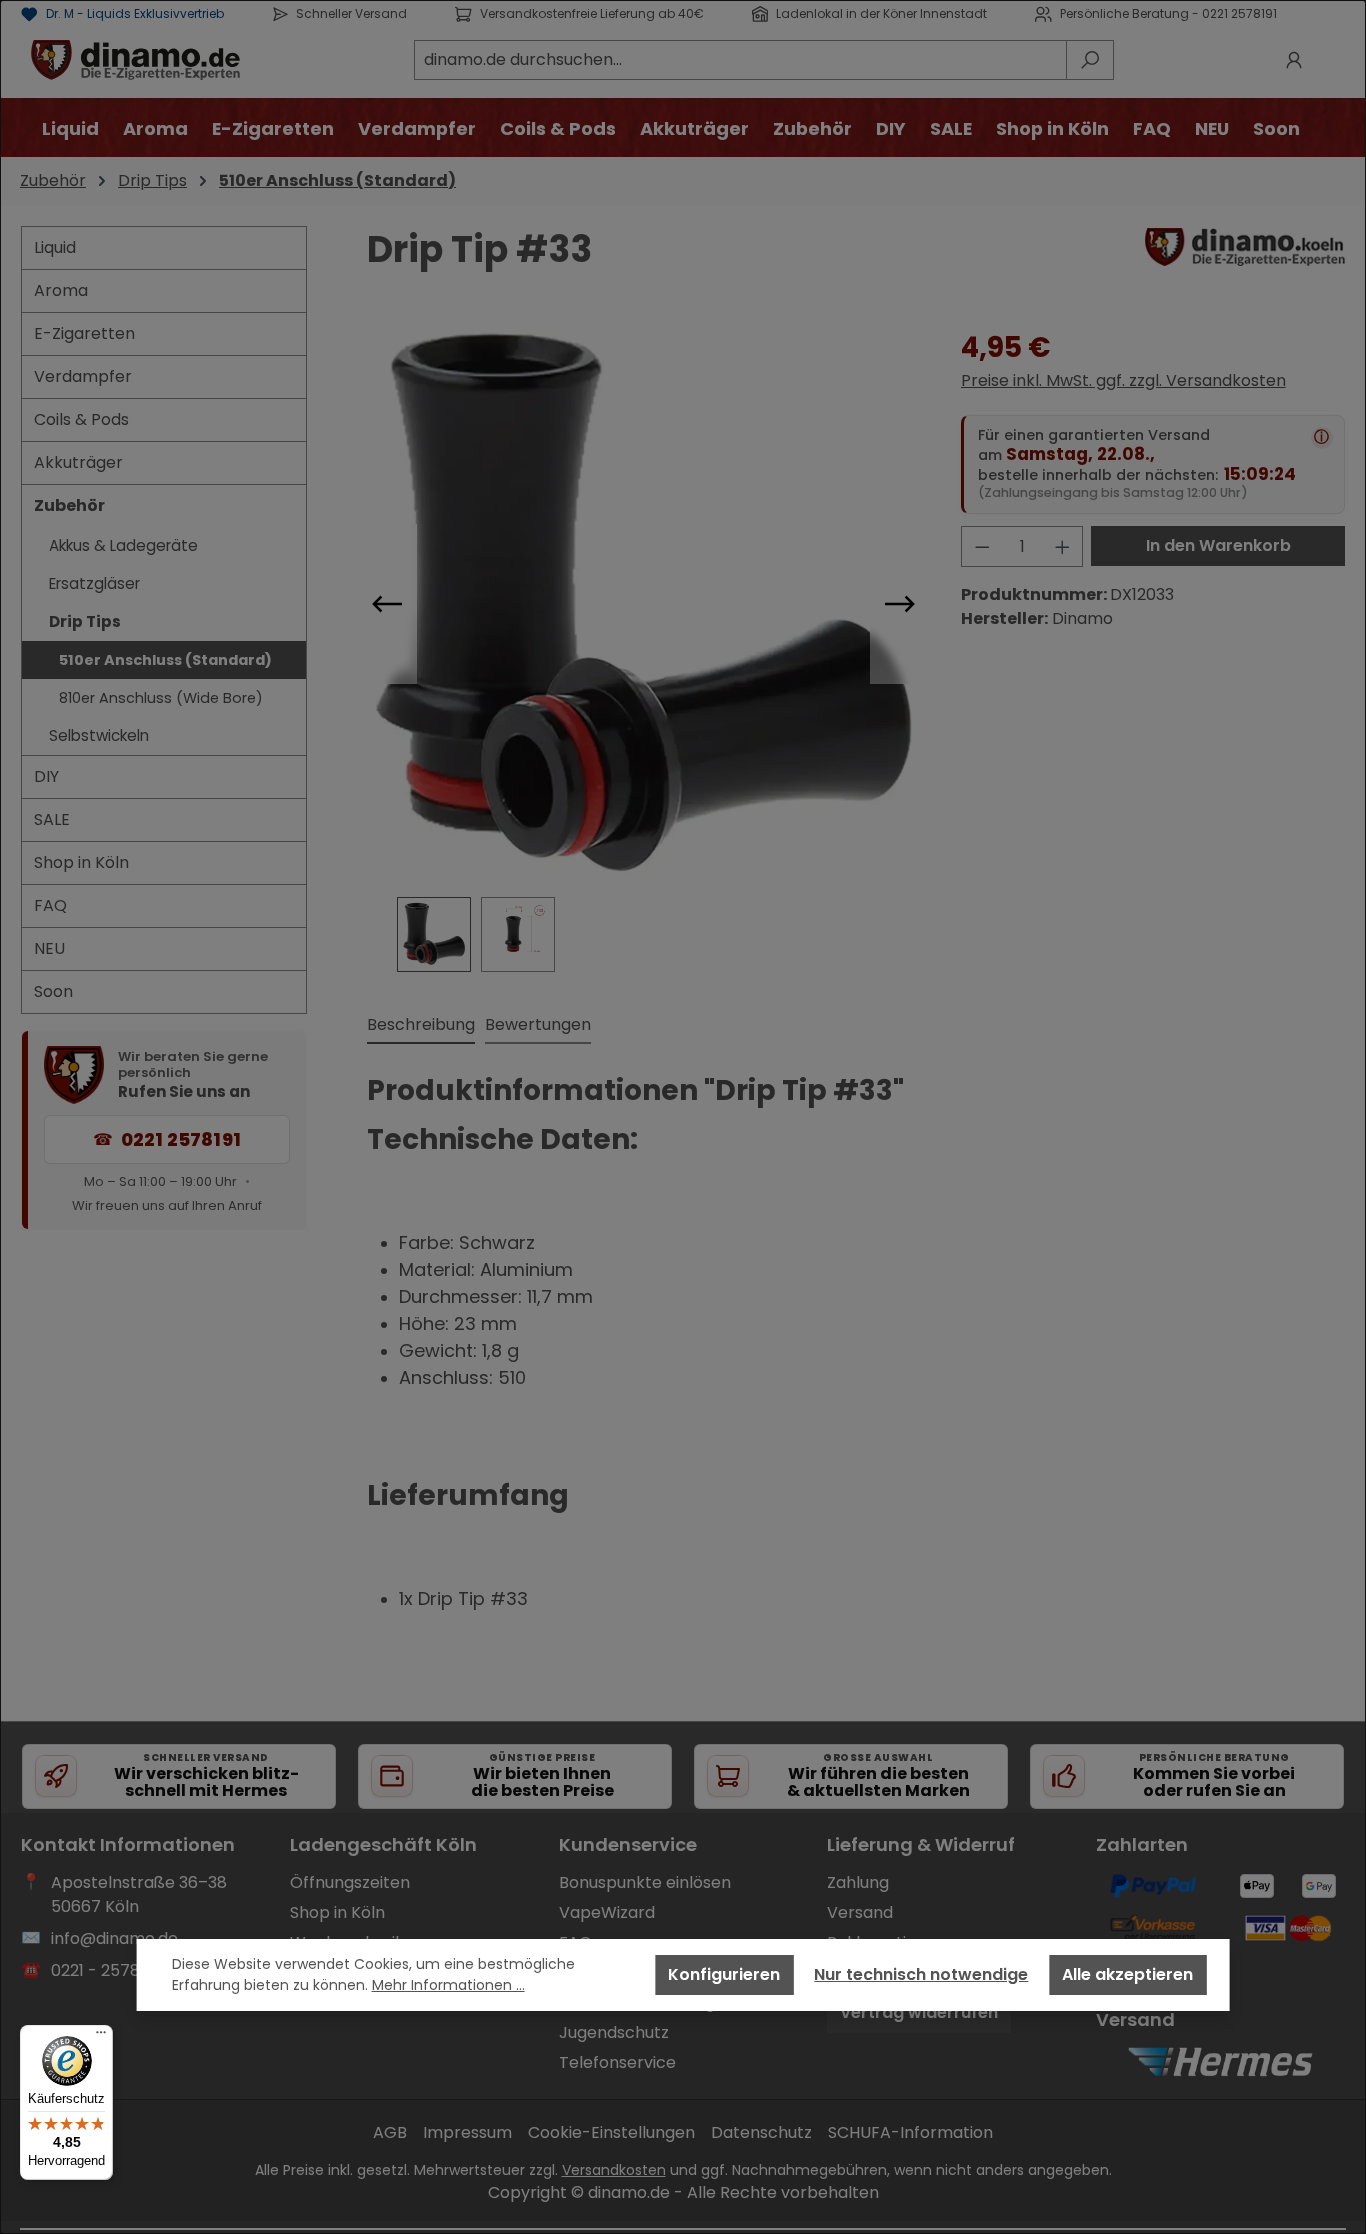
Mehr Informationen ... (448, 1985)
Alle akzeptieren (1127, 1974)
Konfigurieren (724, 1974)
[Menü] (101, 2037)
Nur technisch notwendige (921, 1974)
